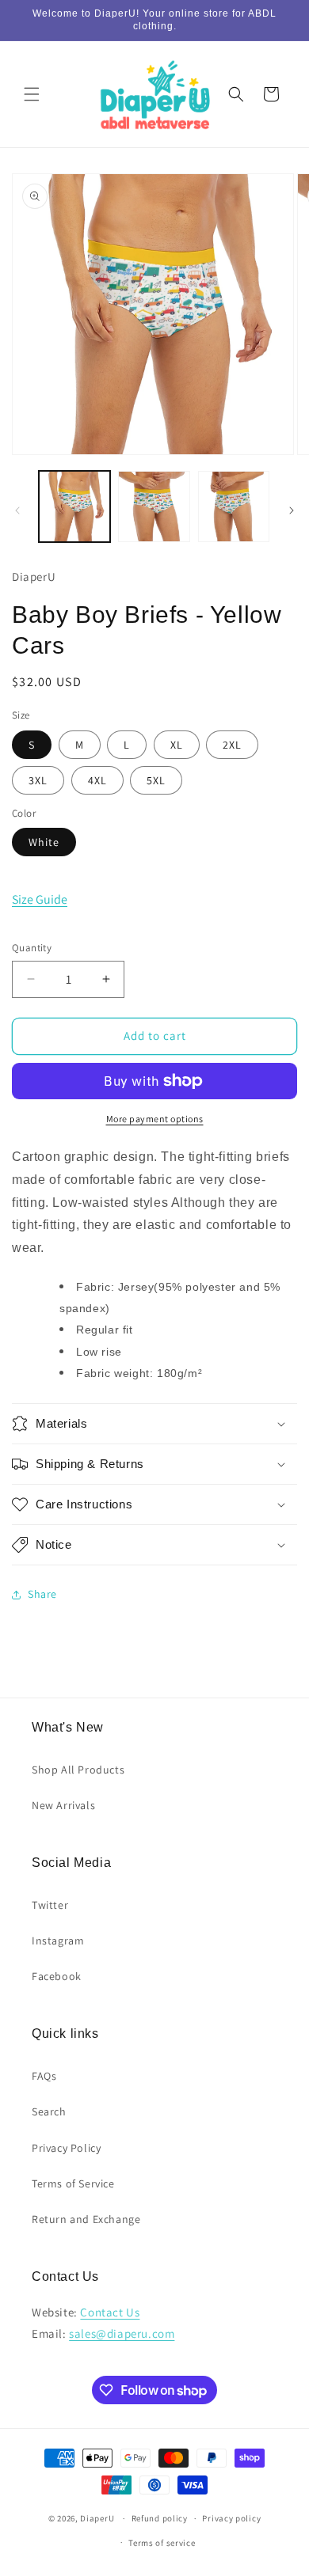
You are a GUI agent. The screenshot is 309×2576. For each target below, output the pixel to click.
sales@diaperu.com (122, 2333)
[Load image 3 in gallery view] (234, 506)
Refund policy (160, 2518)
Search (49, 2111)
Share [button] (42, 1594)
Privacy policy (231, 2518)
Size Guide (40, 899)
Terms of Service (73, 2183)
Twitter (50, 1905)
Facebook (57, 1976)
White (44, 842)
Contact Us (110, 2312)
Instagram (58, 1941)
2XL (232, 745)
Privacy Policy (66, 2148)
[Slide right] (292, 510)
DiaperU (97, 2518)
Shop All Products (78, 1770)
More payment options (155, 1119)
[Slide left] (17, 510)
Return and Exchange (86, 2219)
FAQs (44, 2076)
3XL (38, 780)
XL (177, 745)
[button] (32, 94)
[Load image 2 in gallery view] (154, 506)
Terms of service (162, 2543)
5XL (156, 780)
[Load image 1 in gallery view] (74, 506)
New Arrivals (63, 1805)
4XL (97, 780)
